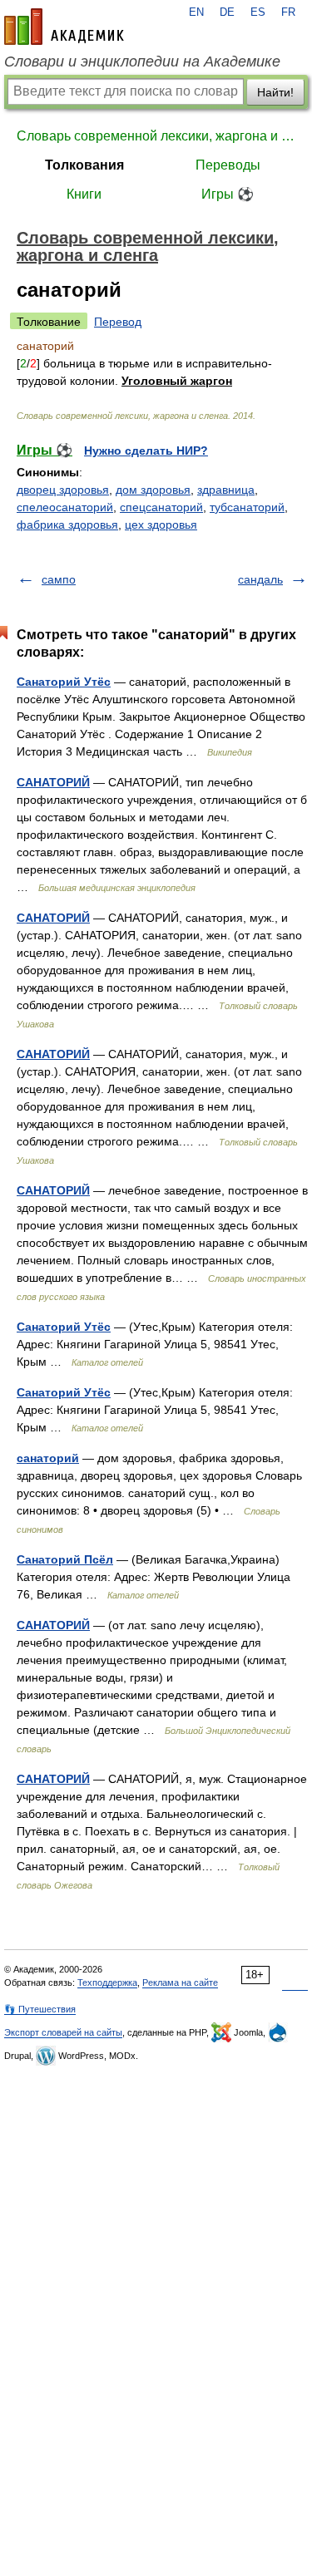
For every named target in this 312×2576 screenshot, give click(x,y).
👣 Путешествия (40, 2009)
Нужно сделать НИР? (146, 451)
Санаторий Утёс (64, 682)
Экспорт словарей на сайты (63, 2032)
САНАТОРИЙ (53, 782)
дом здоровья (153, 490)
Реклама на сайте (180, 1982)
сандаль (260, 579)
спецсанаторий (161, 507)
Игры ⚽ (228, 194)
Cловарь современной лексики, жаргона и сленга (156, 136)
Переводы (228, 165)
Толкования (84, 165)
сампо (59, 579)
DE (227, 12)
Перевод (118, 322)
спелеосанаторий (65, 507)
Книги (84, 194)
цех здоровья (161, 525)
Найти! (275, 92)
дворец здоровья (63, 490)
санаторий (48, 1458)
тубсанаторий (247, 507)
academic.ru (64, 27)
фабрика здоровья (67, 525)
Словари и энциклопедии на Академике (142, 62)
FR (288, 12)
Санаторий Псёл (65, 1559)
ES (258, 12)
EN (196, 12)
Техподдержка (107, 1982)
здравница (226, 490)
